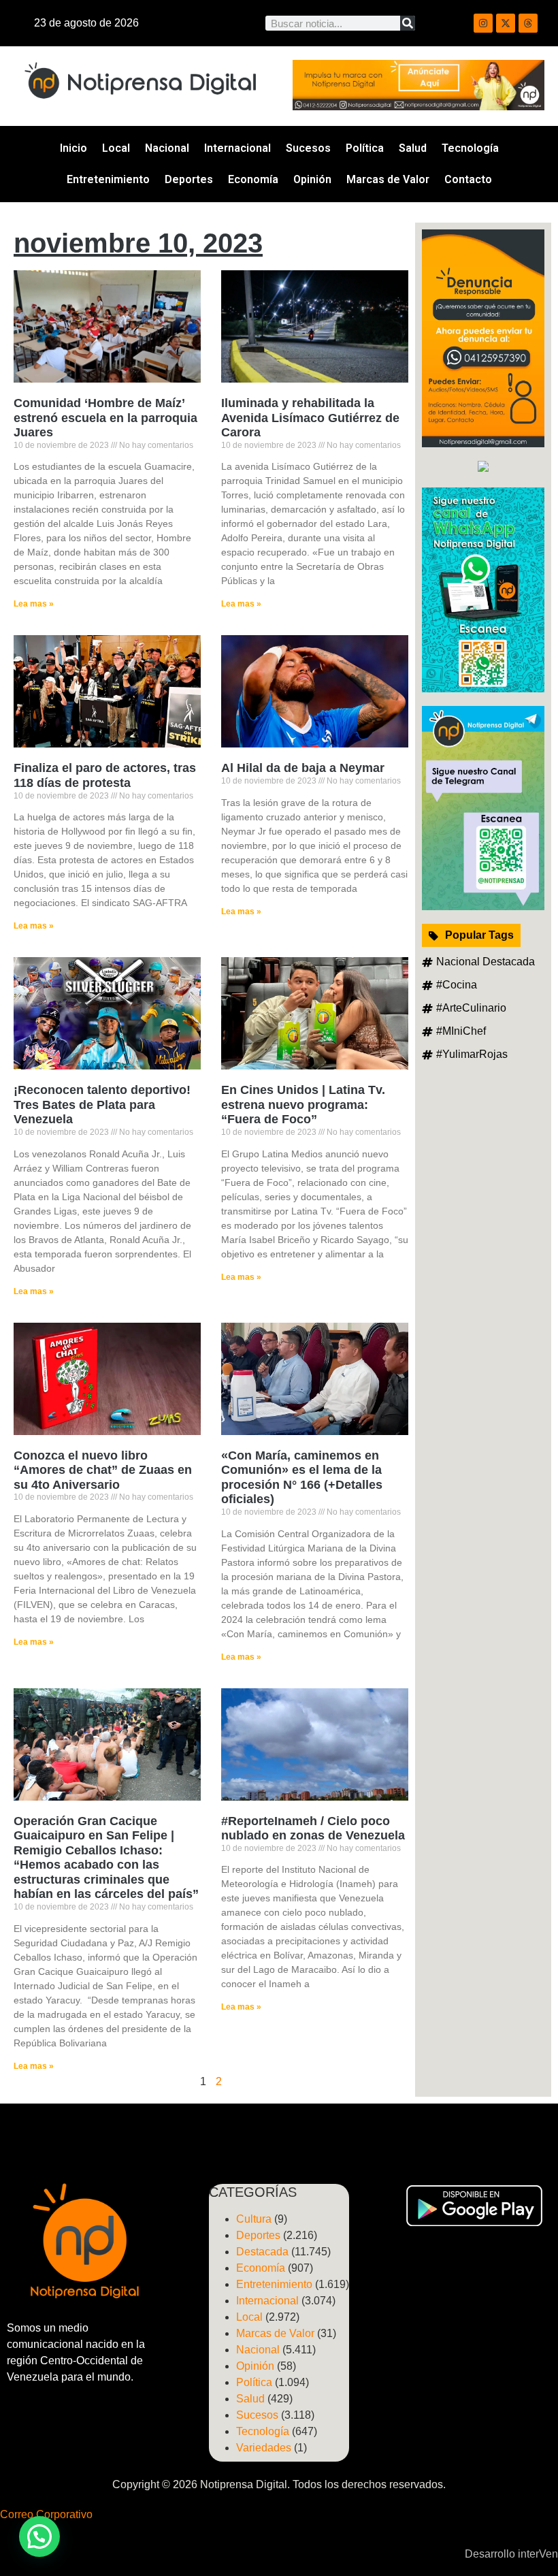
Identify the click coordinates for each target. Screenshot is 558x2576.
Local (116, 148)
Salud (413, 148)
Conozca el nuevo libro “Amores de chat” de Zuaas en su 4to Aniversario (103, 1470)
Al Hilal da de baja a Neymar (303, 768)
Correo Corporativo (46, 2514)
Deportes (189, 179)
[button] (39, 2537)
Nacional (167, 148)
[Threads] (528, 23)
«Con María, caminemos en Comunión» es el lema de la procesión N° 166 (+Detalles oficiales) (302, 1478)
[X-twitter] (506, 23)
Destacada (262, 2252)
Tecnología (470, 148)
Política (365, 148)
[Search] (408, 23)
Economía (253, 179)
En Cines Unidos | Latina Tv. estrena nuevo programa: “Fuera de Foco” (303, 1105)
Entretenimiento (108, 179)
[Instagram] (483, 23)
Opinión (312, 179)
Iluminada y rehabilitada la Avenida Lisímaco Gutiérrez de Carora (310, 418)
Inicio (73, 148)
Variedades (264, 2448)
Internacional (237, 148)
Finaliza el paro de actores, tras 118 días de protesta (105, 775)
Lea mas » (34, 604)
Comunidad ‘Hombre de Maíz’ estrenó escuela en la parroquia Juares (105, 418)
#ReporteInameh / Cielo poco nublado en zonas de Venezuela (313, 1829)
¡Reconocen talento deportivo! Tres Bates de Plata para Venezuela (102, 1105)
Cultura (254, 2219)
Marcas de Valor (388, 179)
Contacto (468, 179)
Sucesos (308, 148)
